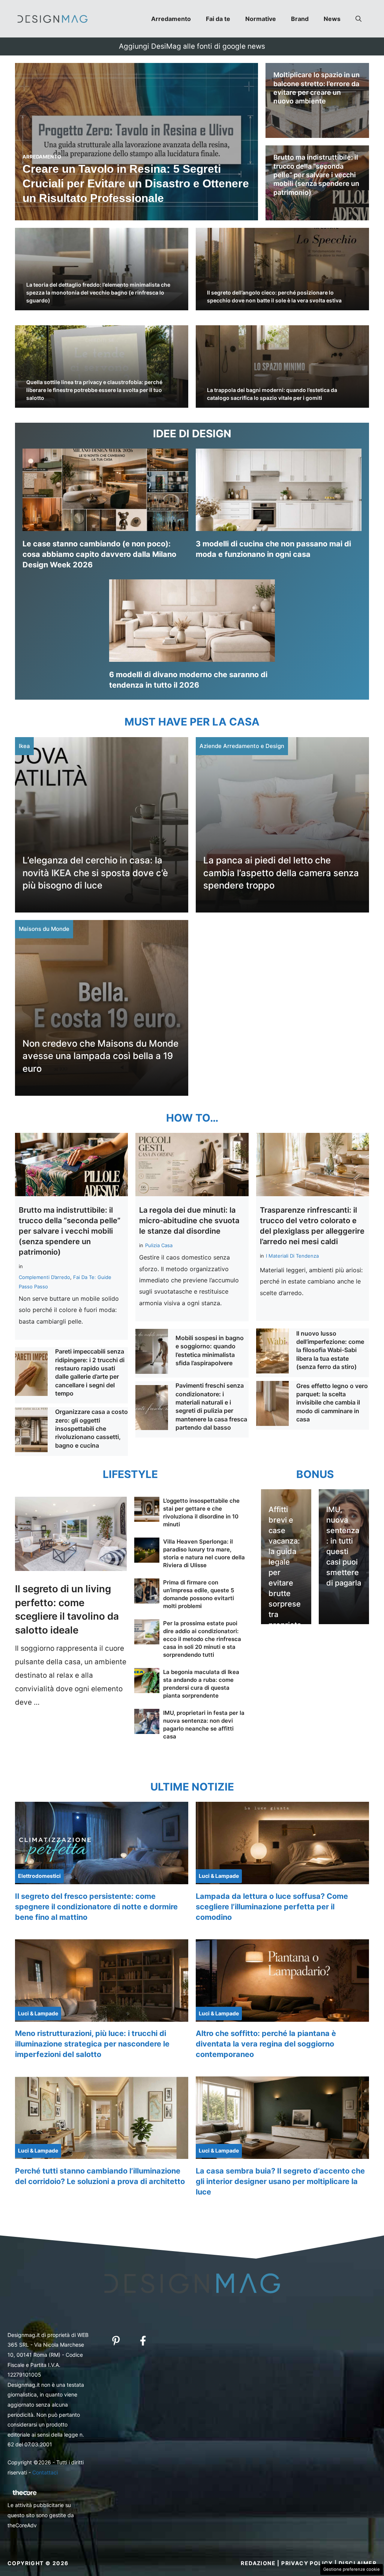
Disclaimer (358, 2563)
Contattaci (45, 2472)
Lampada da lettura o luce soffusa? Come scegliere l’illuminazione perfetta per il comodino (272, 1907)
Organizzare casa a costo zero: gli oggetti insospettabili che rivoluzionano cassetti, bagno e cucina (91, 1429)
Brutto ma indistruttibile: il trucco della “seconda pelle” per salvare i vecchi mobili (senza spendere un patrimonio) (316, 175)
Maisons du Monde (44, 929)
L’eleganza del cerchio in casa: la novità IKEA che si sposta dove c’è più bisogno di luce (95, 873)
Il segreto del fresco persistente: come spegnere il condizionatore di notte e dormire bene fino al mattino (96, 1907)
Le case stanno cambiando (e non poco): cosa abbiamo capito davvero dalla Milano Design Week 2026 (99, 554)
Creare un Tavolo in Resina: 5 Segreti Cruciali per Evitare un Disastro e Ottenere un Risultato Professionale (136, 183)
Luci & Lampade (219, 1876)
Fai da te (218, 19)
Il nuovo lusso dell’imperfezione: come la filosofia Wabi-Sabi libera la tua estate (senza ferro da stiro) (330, 1350)
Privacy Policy (307, 2563)
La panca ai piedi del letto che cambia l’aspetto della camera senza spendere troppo (281, 873)
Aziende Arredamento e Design (242, 746)
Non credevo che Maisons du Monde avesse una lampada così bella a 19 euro (100, 1056)
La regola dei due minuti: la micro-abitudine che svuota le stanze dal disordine (189, 1221)
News (332, 19)
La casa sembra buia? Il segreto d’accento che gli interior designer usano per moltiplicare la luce (280, 2181)
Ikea (24, 746)
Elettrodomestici (39, 1876)
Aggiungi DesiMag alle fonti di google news (192, 46)
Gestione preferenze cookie (352, 2569)
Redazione (258, 2563)
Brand (300, 19)
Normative (261, 19)
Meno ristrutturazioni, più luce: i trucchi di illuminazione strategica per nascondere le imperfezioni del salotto (92, 2044)
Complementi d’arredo (44, 1277)
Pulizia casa (159, 1245)
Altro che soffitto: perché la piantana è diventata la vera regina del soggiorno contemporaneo (266, 2044)
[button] (358, 19)
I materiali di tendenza (292, 1256)
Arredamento (171, 19)
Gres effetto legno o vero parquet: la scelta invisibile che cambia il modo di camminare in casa (332, 1403)
